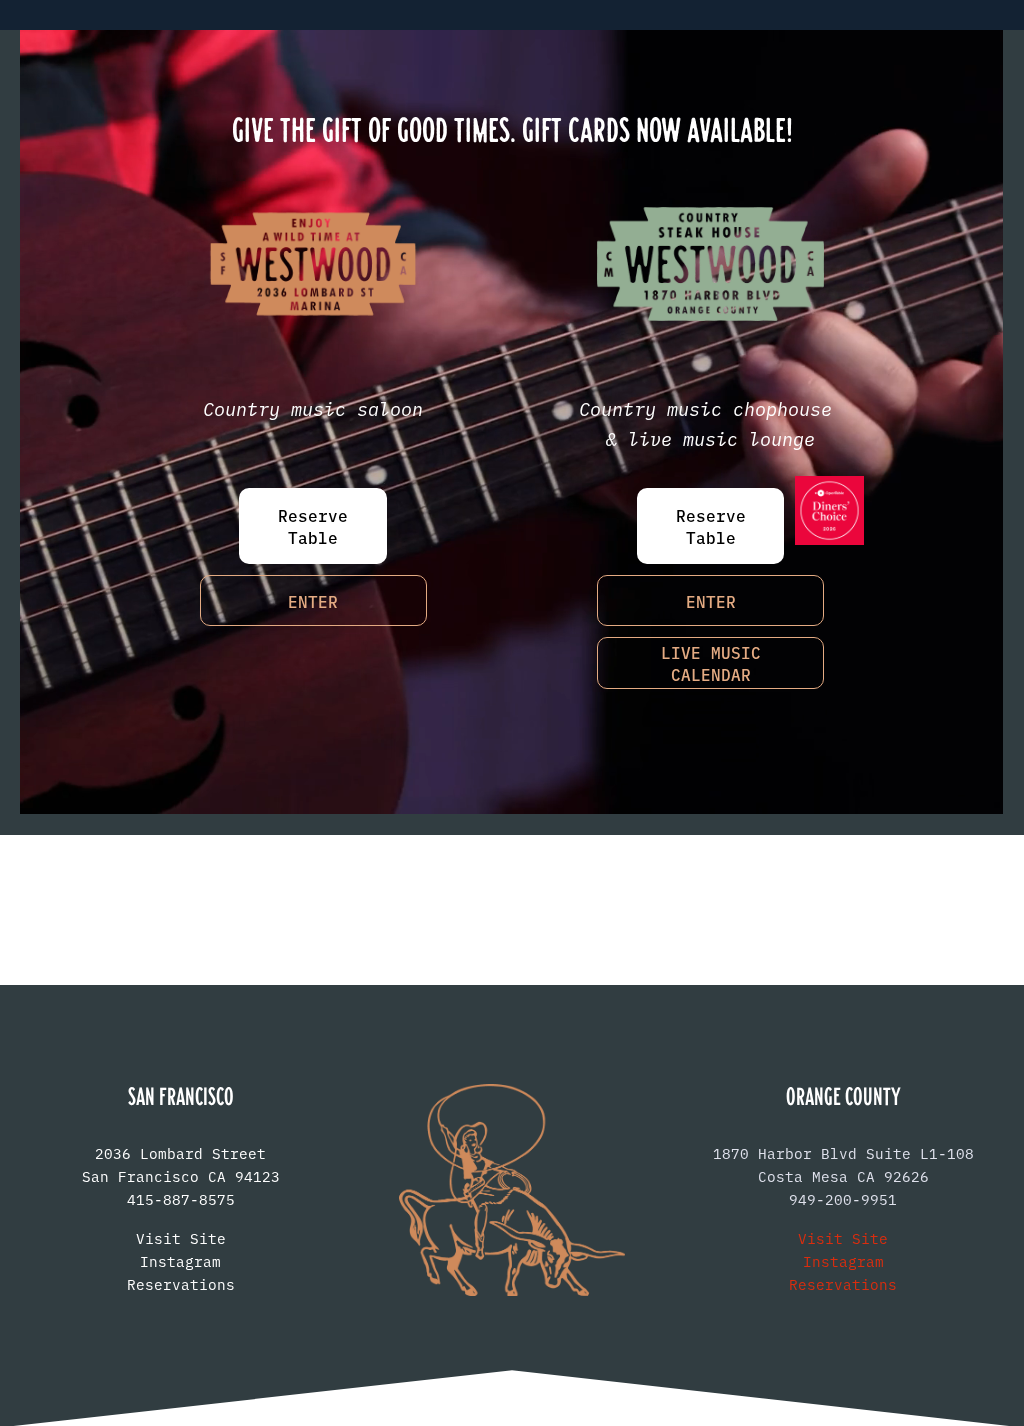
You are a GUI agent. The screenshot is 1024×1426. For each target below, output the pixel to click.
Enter (313, 601)
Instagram (180, 1261)
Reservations (181, 1284)
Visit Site (181, 1238)
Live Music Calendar (711, 663)
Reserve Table (313, 526)
